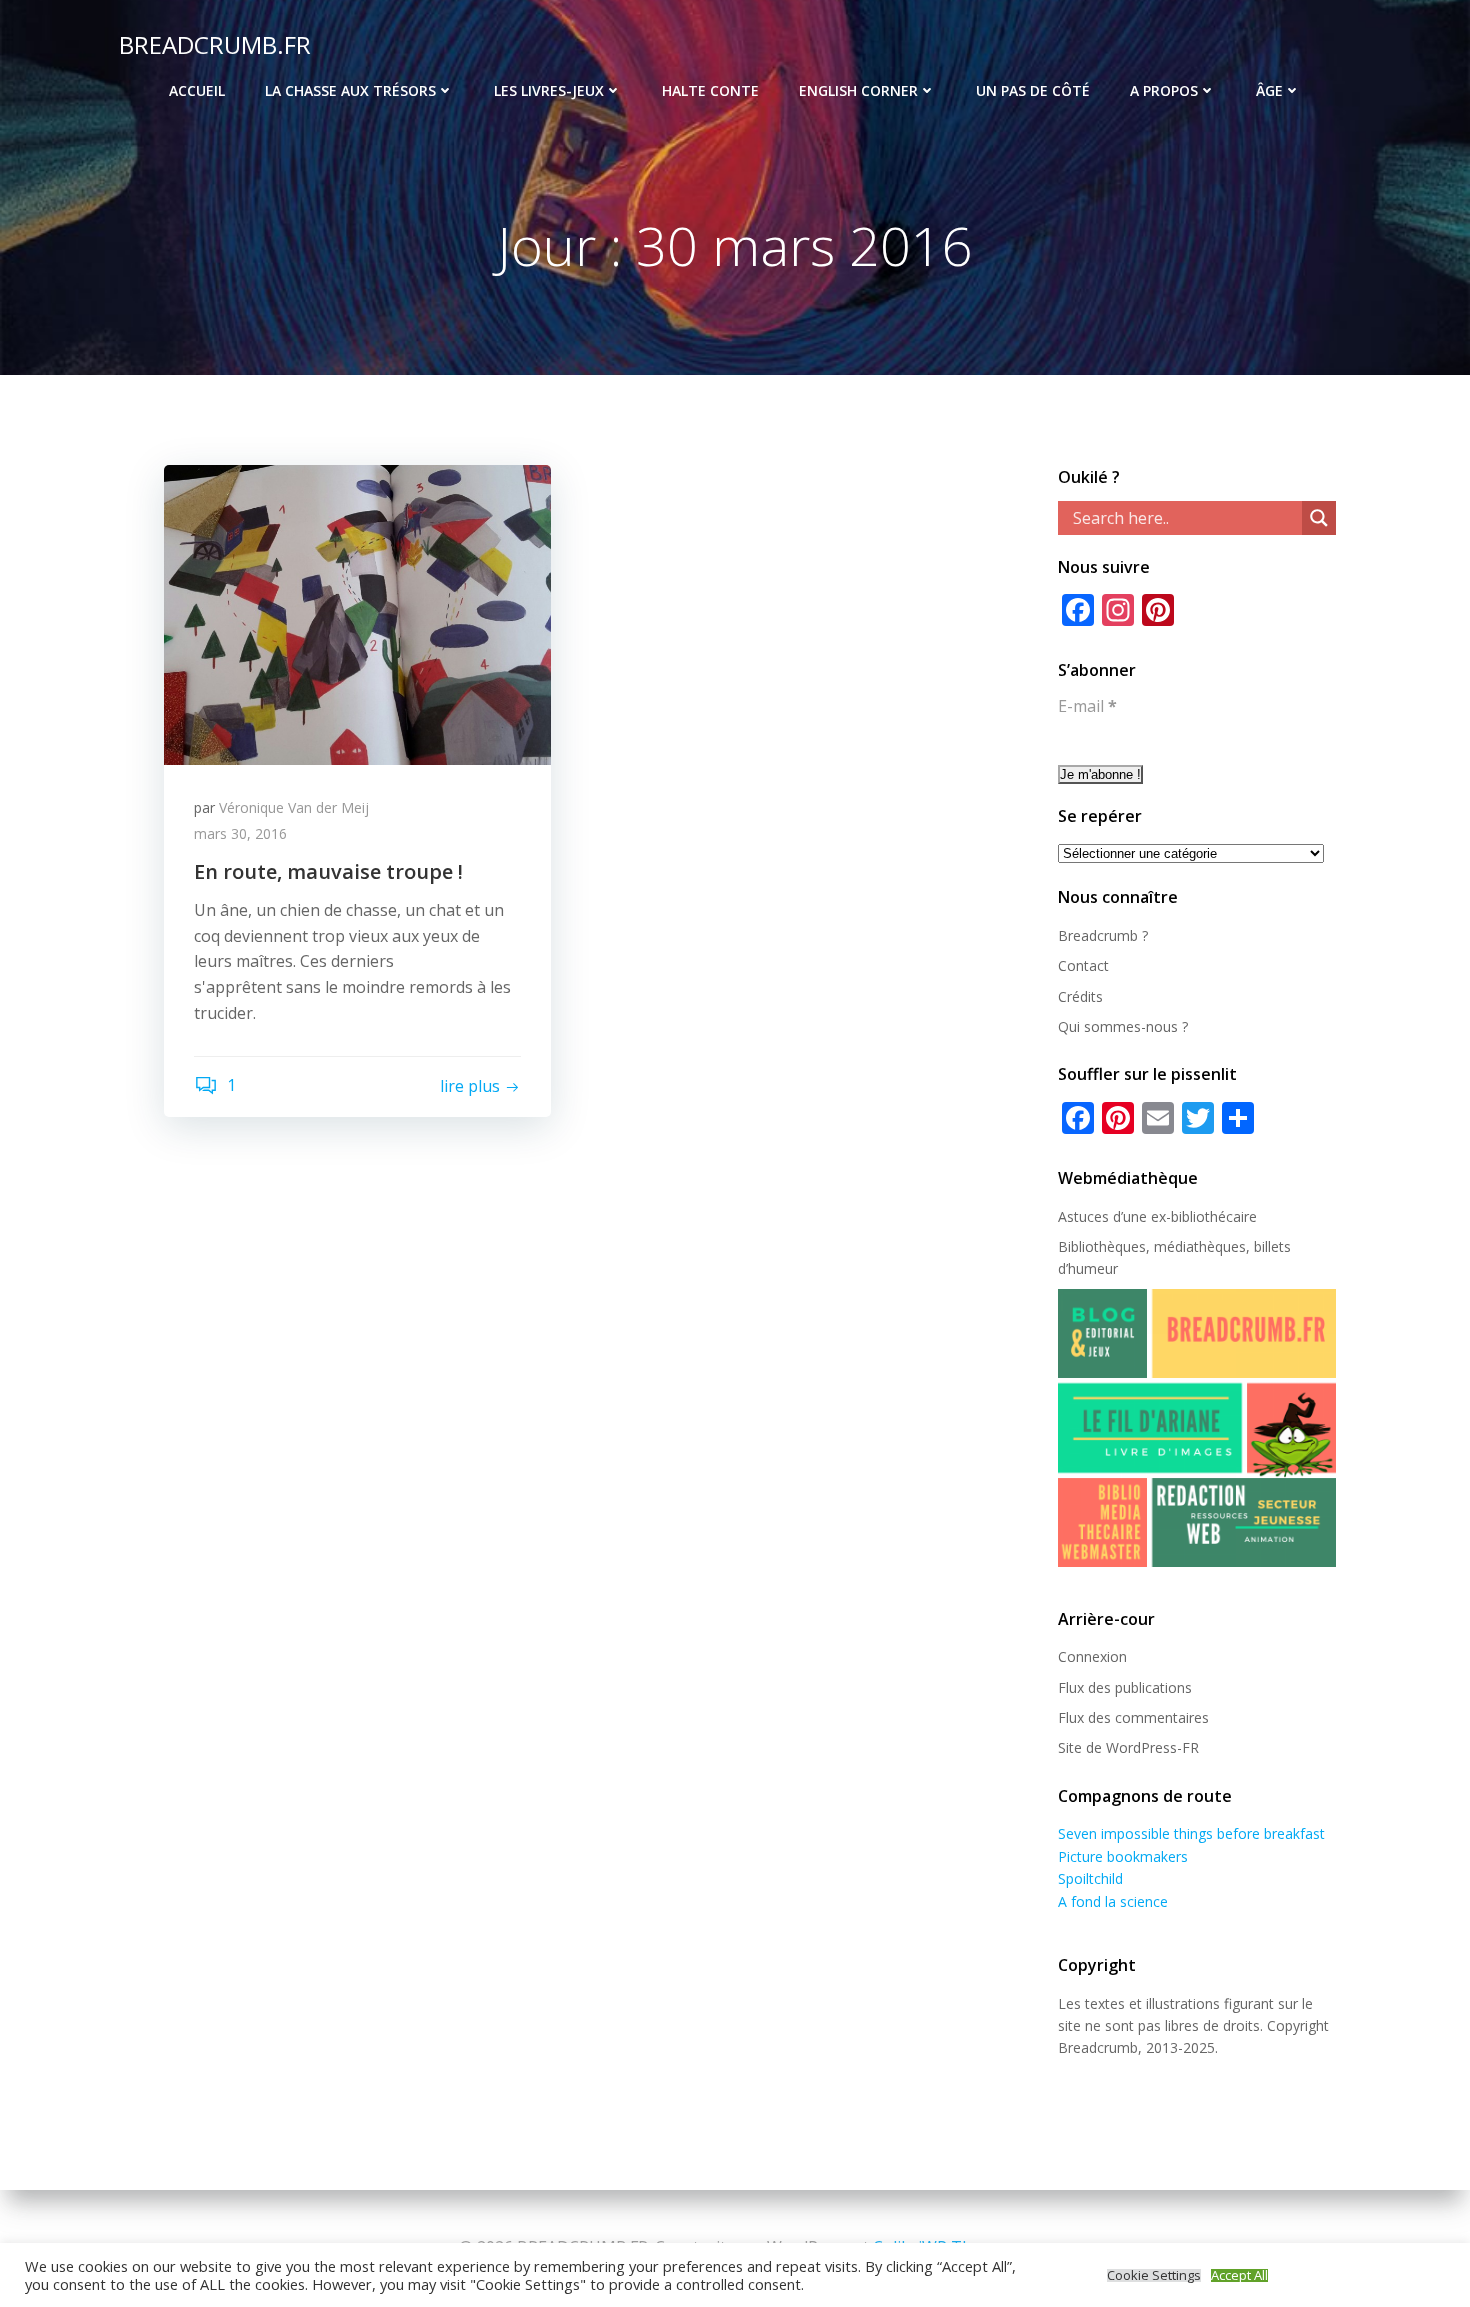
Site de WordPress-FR (1128, 1747)
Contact (1083, 965)
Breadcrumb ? (1103, 935)
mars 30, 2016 (240, 833)
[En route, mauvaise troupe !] (357, 613)
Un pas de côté (1033, 90)
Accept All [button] (1239, 2275)
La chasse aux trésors (350, 90)
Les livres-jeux (549, 90)
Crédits (1080, 996)
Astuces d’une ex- (1114, 1216)
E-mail (1087, 706)
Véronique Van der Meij (294, 807)
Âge (1269, 90)
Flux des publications (1125, 1687)
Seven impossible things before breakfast (1191, 1833)
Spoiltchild (1090, 1878)
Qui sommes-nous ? (1123, 1026)
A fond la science (1113, 1901)
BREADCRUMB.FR (215, 44)
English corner (858, 90)
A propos (1164, 90)
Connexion (1092, 1656)
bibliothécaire (1214, 1216)
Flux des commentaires (1133, 1717)
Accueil (197, 90)
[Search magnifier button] (1319, 518)
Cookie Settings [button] (1154, 2275)
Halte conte (710, 90)
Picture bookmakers (1123, 1856)
